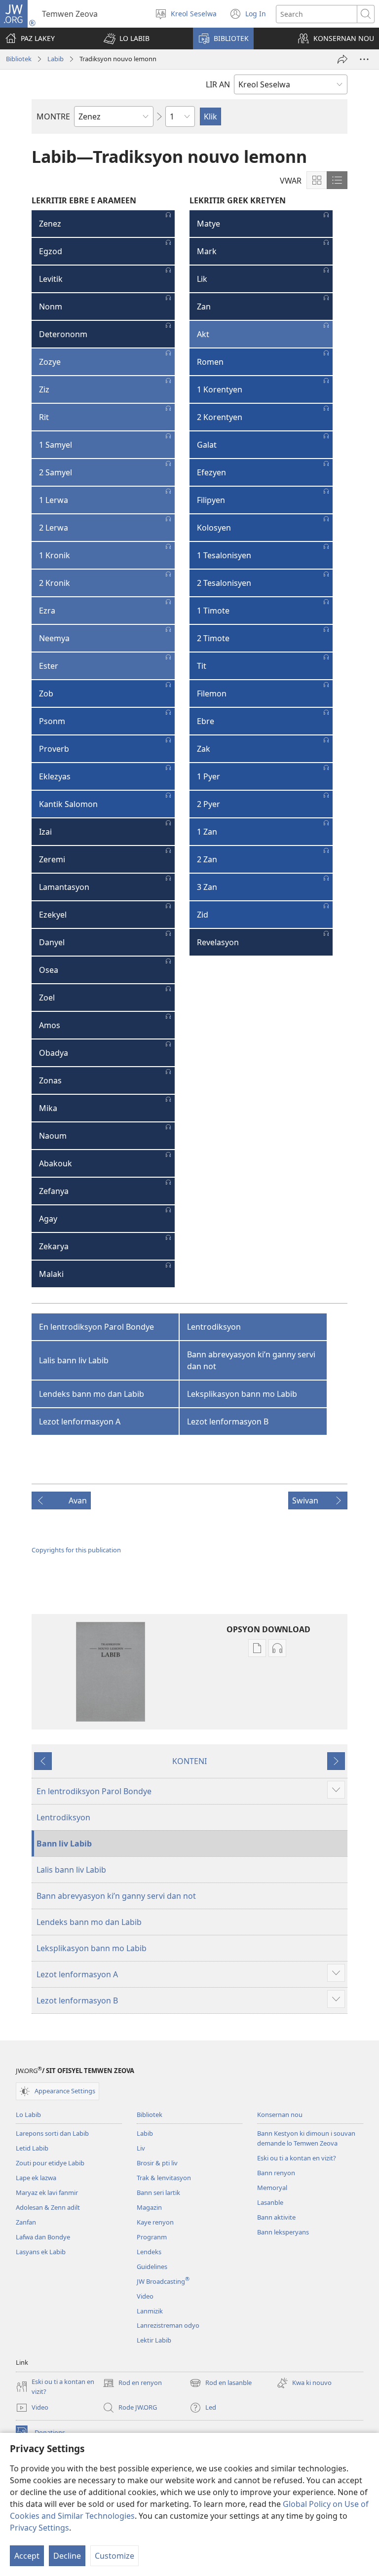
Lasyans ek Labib (41, 2252)
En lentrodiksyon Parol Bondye (96, 1327)
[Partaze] (342, 59)
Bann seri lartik (158, 2192)
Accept (27, 2556)
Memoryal (272, 2188)
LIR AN (218, 84)
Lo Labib (28, 2115)
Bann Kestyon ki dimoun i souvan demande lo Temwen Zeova (306, 2138)
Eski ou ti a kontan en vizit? (297, 2158)
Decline (67, 2556)
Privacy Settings (39, 2528)
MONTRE (53, 116)
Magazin (149, 2207)
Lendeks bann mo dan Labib (92, 1394)
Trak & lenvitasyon (164, 2178)
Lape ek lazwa (36, 2178)
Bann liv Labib (64, 1844)
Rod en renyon (132, 2384)
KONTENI (189, 1761)
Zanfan (26, 2222)
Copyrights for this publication (76, 1550)
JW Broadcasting (163, 2281)
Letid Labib (32, 2148)
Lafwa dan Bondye (43, 2237)
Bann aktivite (276, 2217)
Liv (141, 2148)
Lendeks (149, 2252)
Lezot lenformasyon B (228, 1422)
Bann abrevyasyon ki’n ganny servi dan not (251, 1360)
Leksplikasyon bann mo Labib (242, 1394)
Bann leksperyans (283, 2232)
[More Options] (364, 59)
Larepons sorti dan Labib (52, 2133)
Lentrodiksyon (214, 1327)
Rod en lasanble (221, 2384)
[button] (127, 38)
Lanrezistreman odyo (168, 2325)
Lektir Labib (154, 2340)
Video (145, 2296)
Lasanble (270, 2202)
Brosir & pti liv (157, 2163)
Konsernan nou (280, 2115)
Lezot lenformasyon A (80, 1422)
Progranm (152, 2237)
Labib (56, 59)
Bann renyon (276, 2173)
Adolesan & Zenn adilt (48, 2207)
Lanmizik (150, 2311)
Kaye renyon (155, 2222)
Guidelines (152, 2267)
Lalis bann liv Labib (74, 1360)
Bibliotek (19, 59)
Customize (114, 2556)
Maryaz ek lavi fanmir (47, 2192)
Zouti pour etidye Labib (50, 2163)
